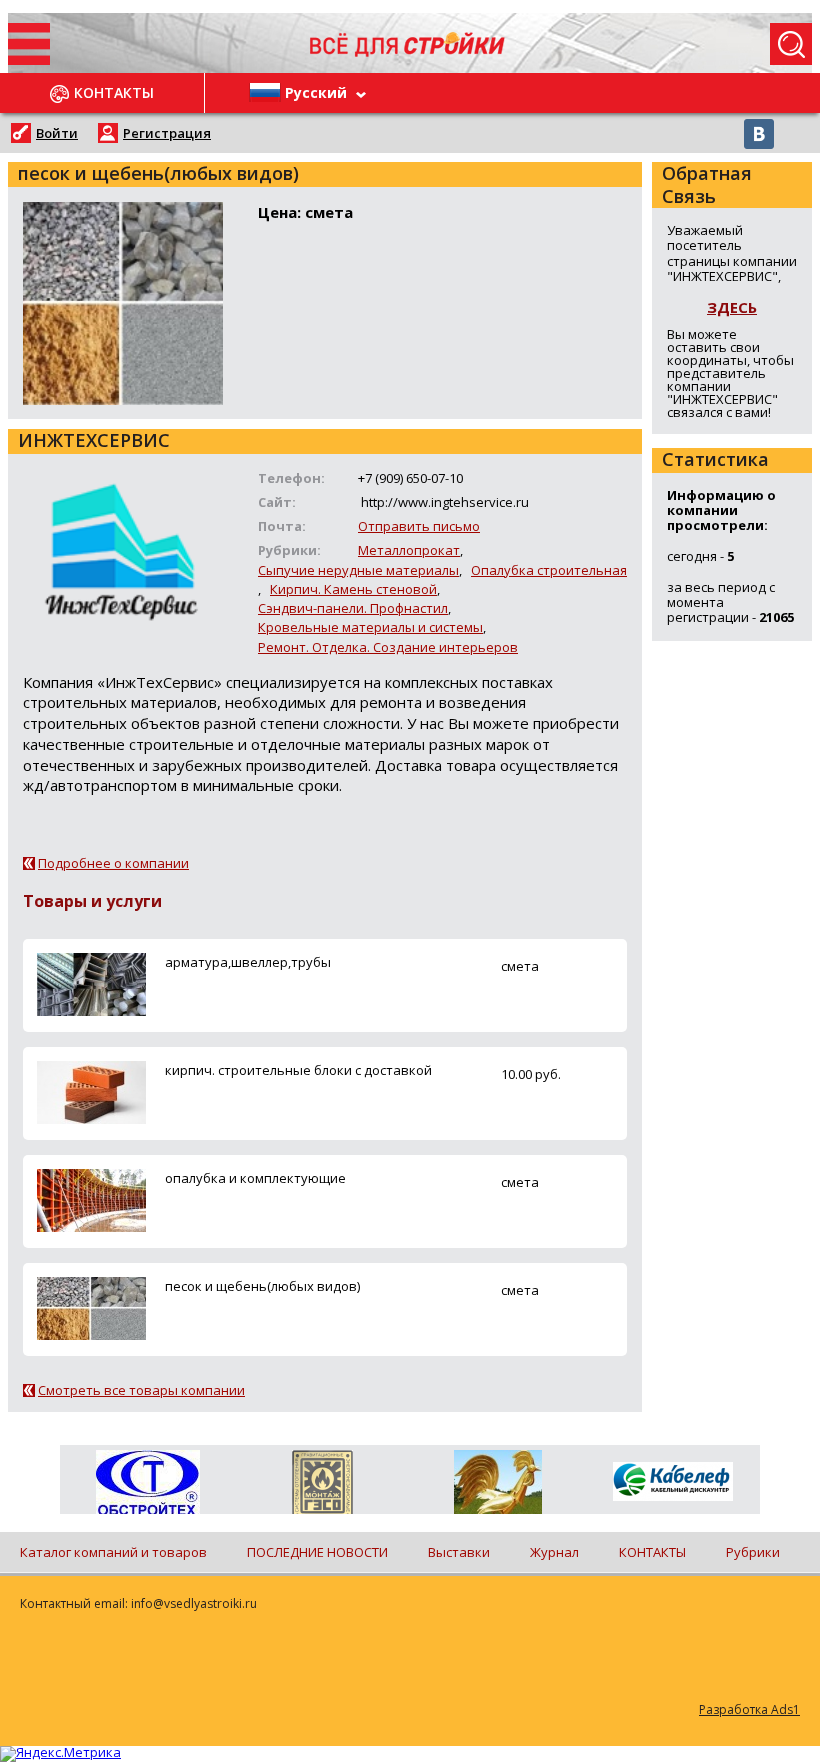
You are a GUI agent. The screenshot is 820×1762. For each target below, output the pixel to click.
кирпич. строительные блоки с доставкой (298, 1070)
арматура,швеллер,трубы (248, 962)
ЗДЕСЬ (732, 307)
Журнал (554, 1552)
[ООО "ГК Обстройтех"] (147, 1484)
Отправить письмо (419, 526)
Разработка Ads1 (749, 1709)
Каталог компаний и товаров (113, 1552)
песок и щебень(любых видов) (262, 1286)
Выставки (459, 1552)
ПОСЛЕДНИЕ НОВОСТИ (317, 1552)
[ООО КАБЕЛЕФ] (672, 1482)
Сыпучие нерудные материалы (358, 570)
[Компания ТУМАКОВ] (497, 1486)
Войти (57, 133)
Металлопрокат (409, 550)
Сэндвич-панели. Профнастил (353, 608)
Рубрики (753, 1552)
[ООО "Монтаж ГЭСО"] (322, 1486)
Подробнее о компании (113, 863)
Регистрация (167, 133)
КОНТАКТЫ (652, 1552)
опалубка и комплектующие (255, 1178)
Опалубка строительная (549, 570)
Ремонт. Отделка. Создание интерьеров (388, 647)
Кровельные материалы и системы (370, 627)
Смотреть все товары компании (141, 1390)
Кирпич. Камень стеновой (353, 589)
